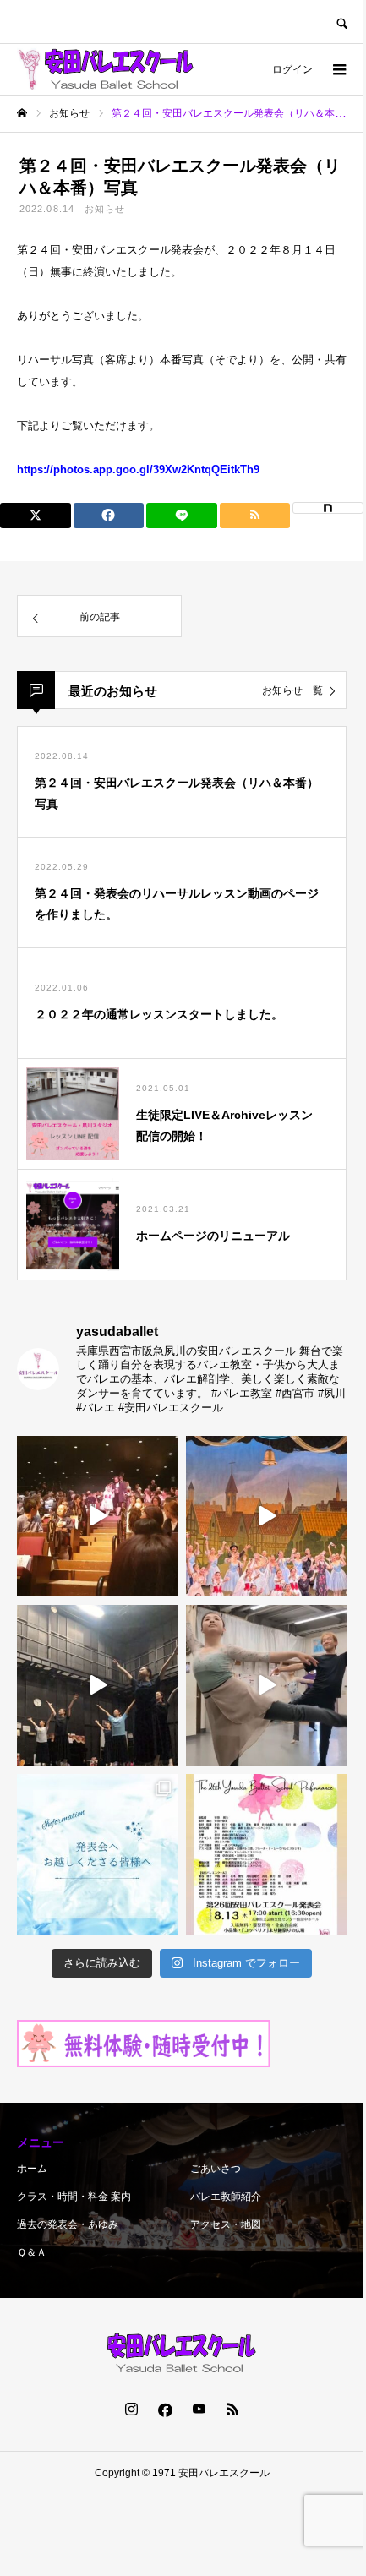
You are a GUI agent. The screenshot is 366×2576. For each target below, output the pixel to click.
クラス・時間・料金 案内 (74, 2197)
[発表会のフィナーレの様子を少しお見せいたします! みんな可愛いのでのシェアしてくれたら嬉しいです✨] (97, 1516)
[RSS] (232, 2409)
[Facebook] (165, 2409)
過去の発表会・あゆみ (68, 2224)
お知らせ (105, 209)
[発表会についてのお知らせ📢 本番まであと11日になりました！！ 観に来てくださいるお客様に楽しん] (97, 1854)
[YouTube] (199, 2409)
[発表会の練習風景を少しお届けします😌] (266, 1685)
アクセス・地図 (226, 2224)
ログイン (292, 69)
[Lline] (182, 516)
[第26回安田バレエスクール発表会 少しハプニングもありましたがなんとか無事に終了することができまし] (266, 1516)
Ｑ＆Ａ (32, 2252)
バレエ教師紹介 (226, 2197)
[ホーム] (22, 113)
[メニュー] (338, 69)
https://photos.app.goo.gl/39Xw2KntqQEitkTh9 (138, 469)
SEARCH (341, 22)
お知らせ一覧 (292, 690)
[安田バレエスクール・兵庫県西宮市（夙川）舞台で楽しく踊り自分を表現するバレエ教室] (106, 69)
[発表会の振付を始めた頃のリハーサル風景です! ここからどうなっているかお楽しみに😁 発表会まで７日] (97, 1685)
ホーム (32, 2169)
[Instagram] (131, 2409)
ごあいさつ (216, 2169)
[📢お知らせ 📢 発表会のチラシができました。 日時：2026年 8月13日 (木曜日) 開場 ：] (266, 1854)
